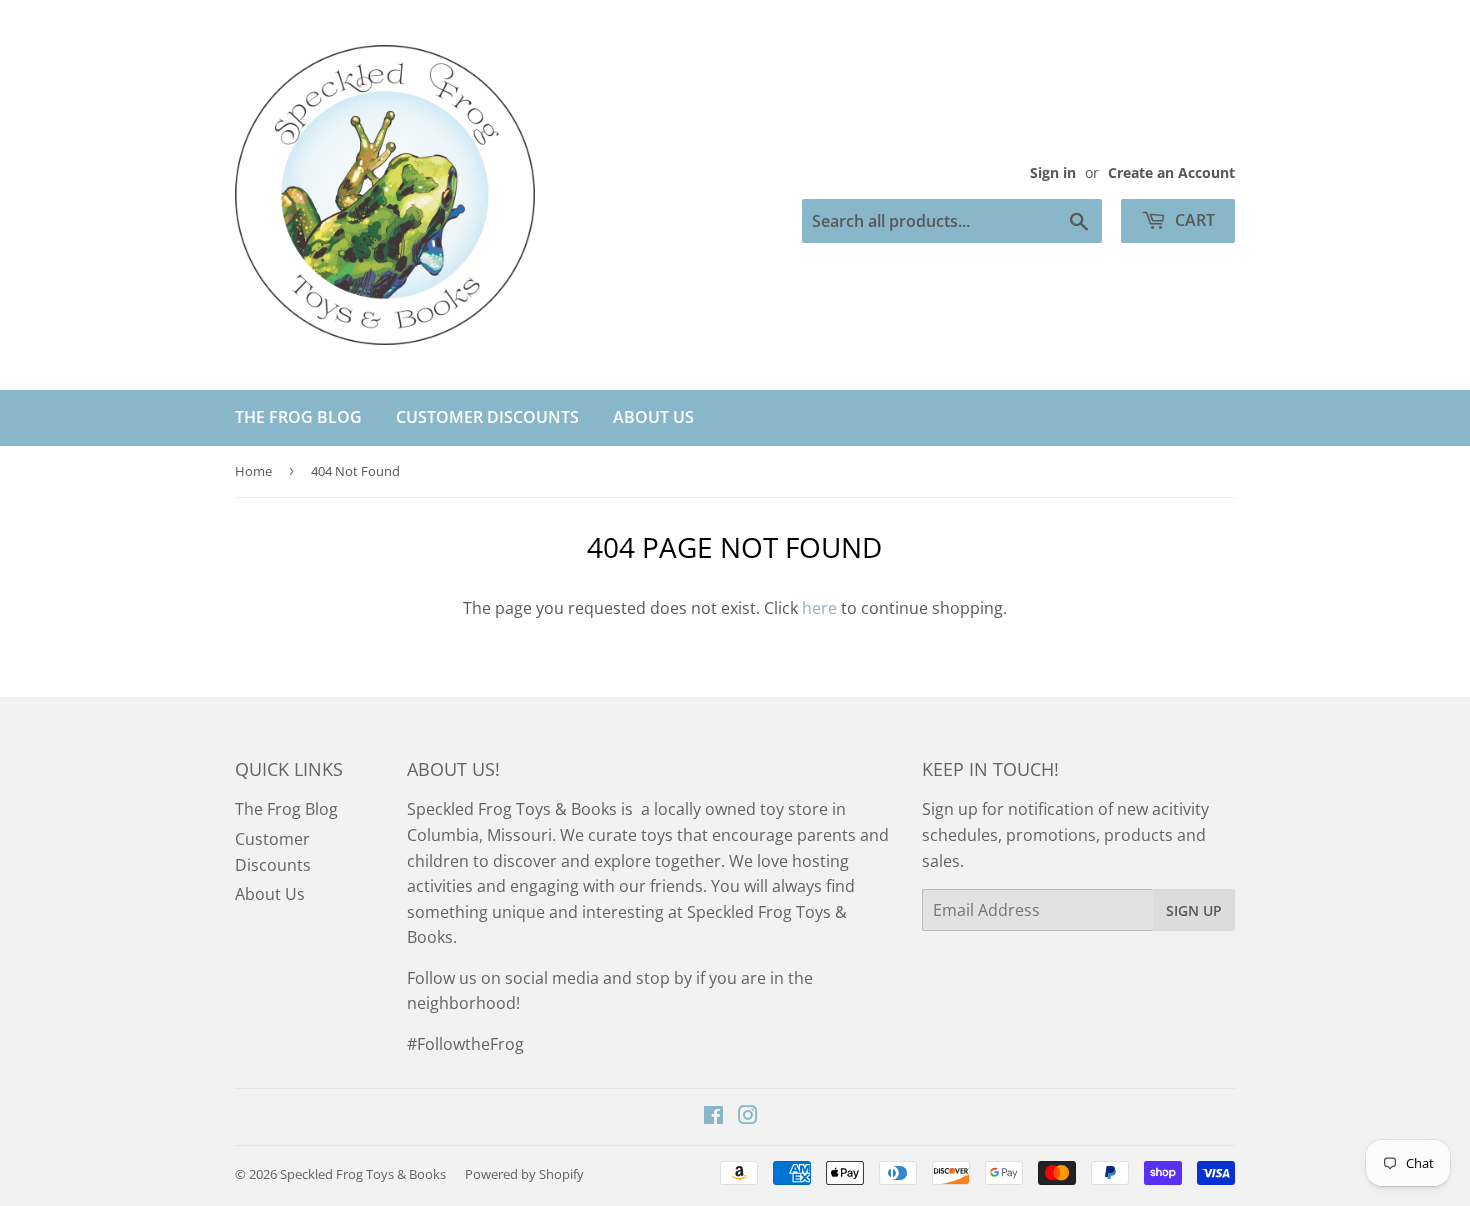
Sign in (1053, 172)
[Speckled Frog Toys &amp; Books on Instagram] (748, 1117)
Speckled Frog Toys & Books (363, 1174)
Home (253, 471)
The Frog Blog (298, 417)
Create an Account (1171, 172)
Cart (1193, 220)
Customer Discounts (487, 417)
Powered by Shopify (524, 1174)
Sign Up (1194, 910)
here (819, 608)
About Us (653, 417)
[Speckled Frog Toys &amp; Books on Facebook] (713, 1117)
